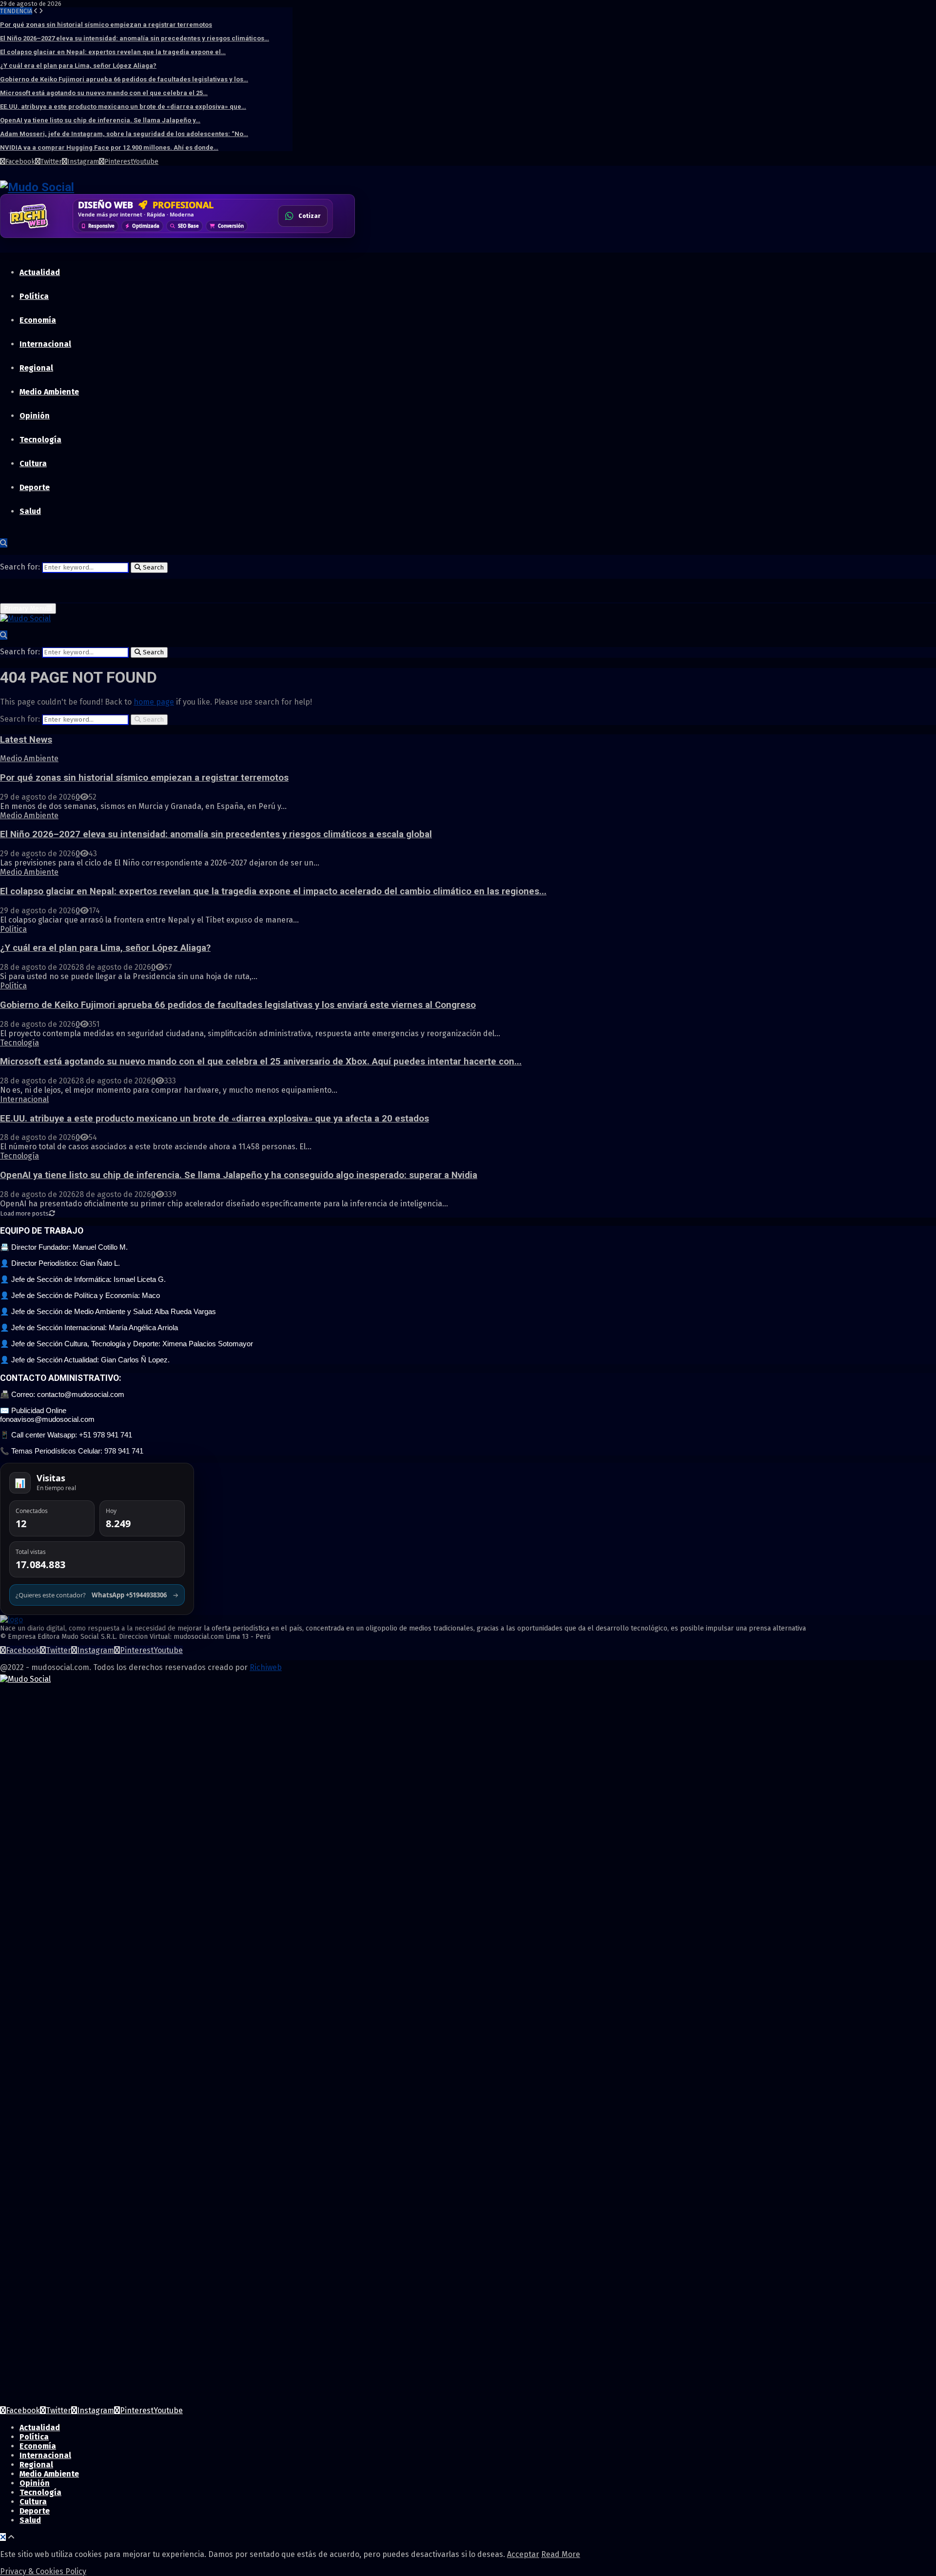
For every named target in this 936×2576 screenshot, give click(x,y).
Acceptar (523, 2554)
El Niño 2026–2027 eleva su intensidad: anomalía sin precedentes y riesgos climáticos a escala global (216, 834)
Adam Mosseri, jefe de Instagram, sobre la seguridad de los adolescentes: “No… (124, 134)
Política (34, 296)
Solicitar (308, 219)
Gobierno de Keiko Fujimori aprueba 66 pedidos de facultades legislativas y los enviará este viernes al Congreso (238, 1005)
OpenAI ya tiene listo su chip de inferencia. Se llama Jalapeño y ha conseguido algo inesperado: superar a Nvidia (239, 1175)
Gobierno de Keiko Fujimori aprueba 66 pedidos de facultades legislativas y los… (124, 79)
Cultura (33, 463)
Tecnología (40, 440)
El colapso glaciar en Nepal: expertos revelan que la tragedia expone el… (113, 52)
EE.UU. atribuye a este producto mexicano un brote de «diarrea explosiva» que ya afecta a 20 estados (214, 1119)
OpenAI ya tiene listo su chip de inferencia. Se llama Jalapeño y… (100, 120)
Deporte (35, 487)
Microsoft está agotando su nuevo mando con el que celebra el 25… (104, 93)
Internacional (45, 344)
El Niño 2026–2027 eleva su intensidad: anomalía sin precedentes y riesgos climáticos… (135, 38)
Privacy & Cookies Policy (43, 2571)
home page (154, 702)
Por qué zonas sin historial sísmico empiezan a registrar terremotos (106, 25)
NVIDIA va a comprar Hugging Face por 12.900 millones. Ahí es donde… (109, 147)
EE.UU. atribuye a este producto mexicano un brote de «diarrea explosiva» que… (123, 107)
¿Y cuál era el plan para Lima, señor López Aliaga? (78, 66)
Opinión (35, 416)
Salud (30, 511)
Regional (36, 368)
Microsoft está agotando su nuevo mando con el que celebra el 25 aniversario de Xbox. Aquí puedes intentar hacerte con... (261, 1062)
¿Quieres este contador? (97, 1595)
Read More (561, 2554)
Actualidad (40, 272)
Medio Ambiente (49, 392)
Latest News (26, 740)
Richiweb (266, 1667)
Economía (38, 320)
